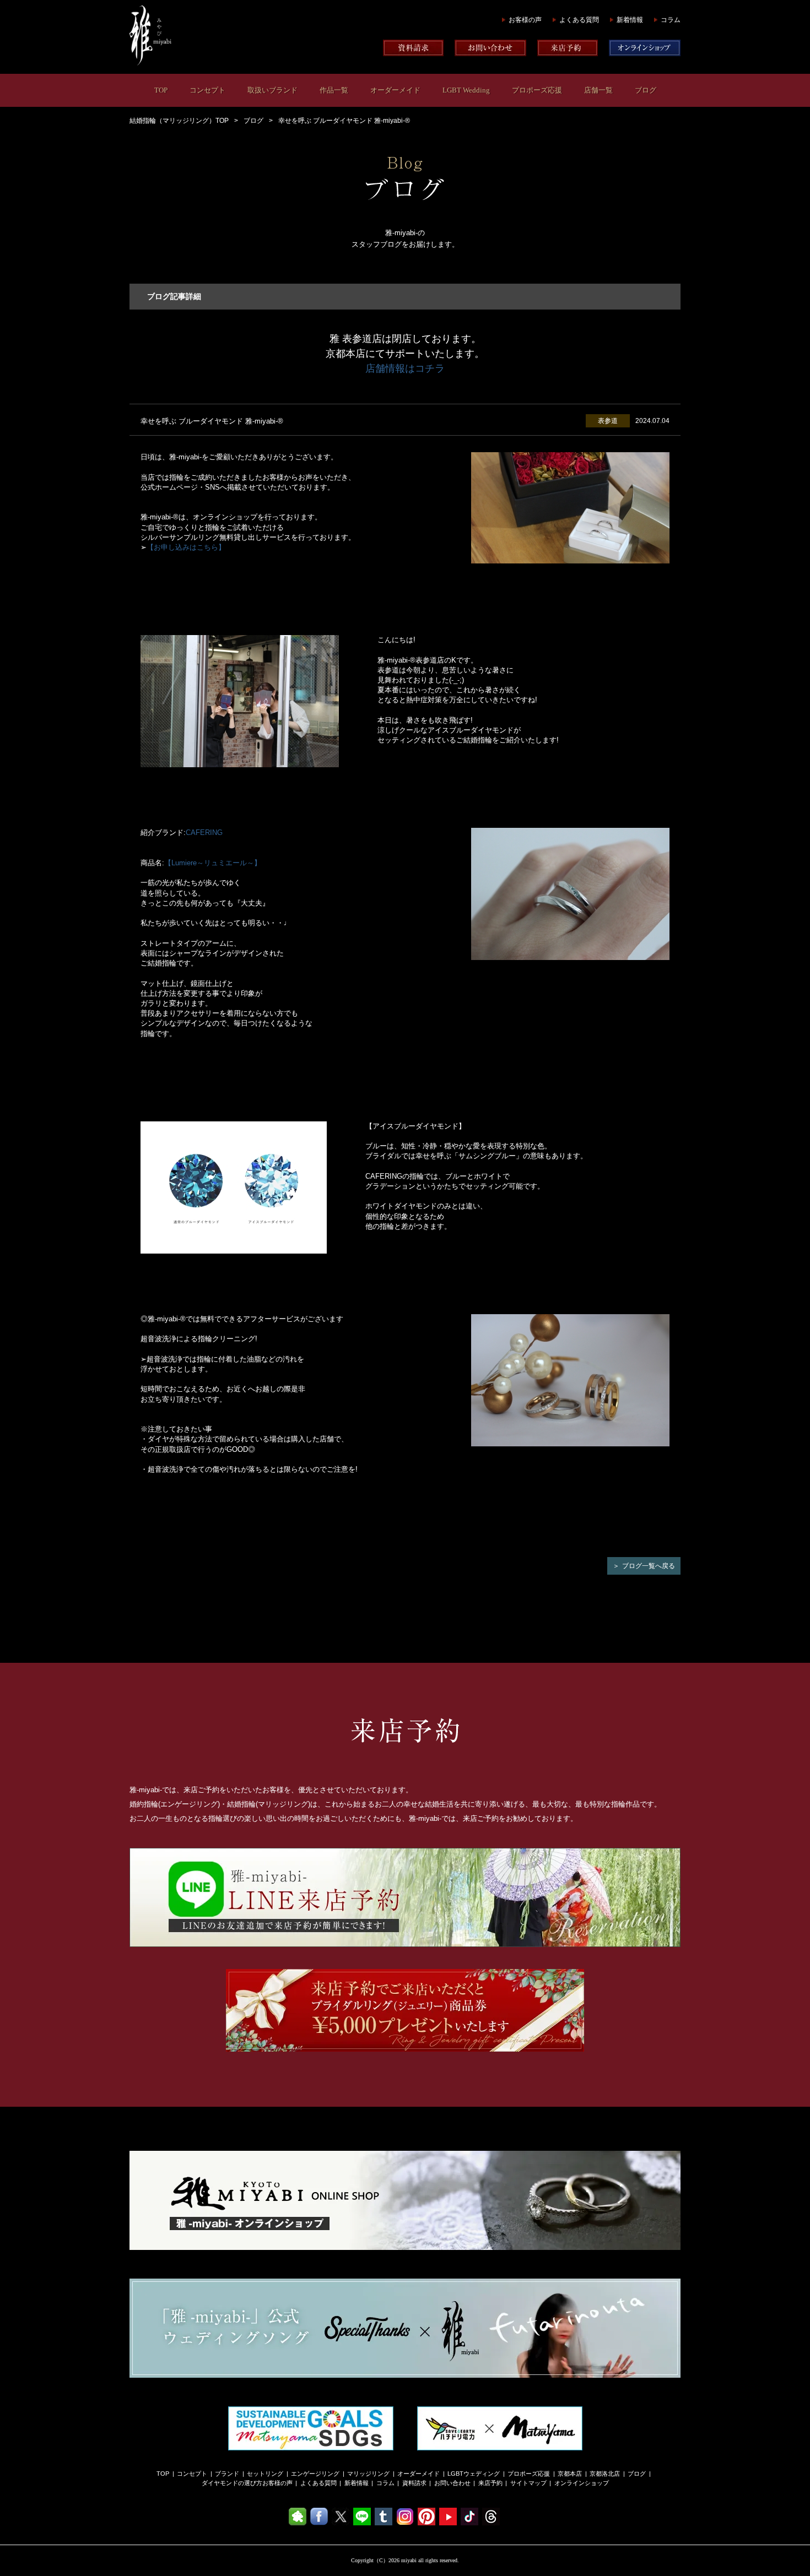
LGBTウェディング (474, 2474)
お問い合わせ (452, 2483)
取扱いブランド (272, 90)
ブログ (646, 90)
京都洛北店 (605, 2474)
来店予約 (490, 2483)
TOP (161, 90)
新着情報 (630, 20)
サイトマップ (528, 2483)
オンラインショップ (582, 2483)
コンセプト (207, 90)
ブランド (227, 2474)
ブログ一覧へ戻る (649, 1566)
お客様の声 (525, 20)
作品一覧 (334, 90)
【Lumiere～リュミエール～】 (213, 863)
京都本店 (570, 2474)
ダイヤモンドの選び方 (232, 2483)
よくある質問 (579, 20)
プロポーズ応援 (537, 90)
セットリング (265, 2474)
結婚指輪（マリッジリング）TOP (179, 121)
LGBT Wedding (466, 90)
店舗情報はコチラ (405, 368)
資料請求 (414, 2483)
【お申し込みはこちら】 (186, 547)
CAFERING (204, 833)
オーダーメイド (395, 90)
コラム (671, 20)
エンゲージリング (315, 2474)
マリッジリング (368, 2474)
